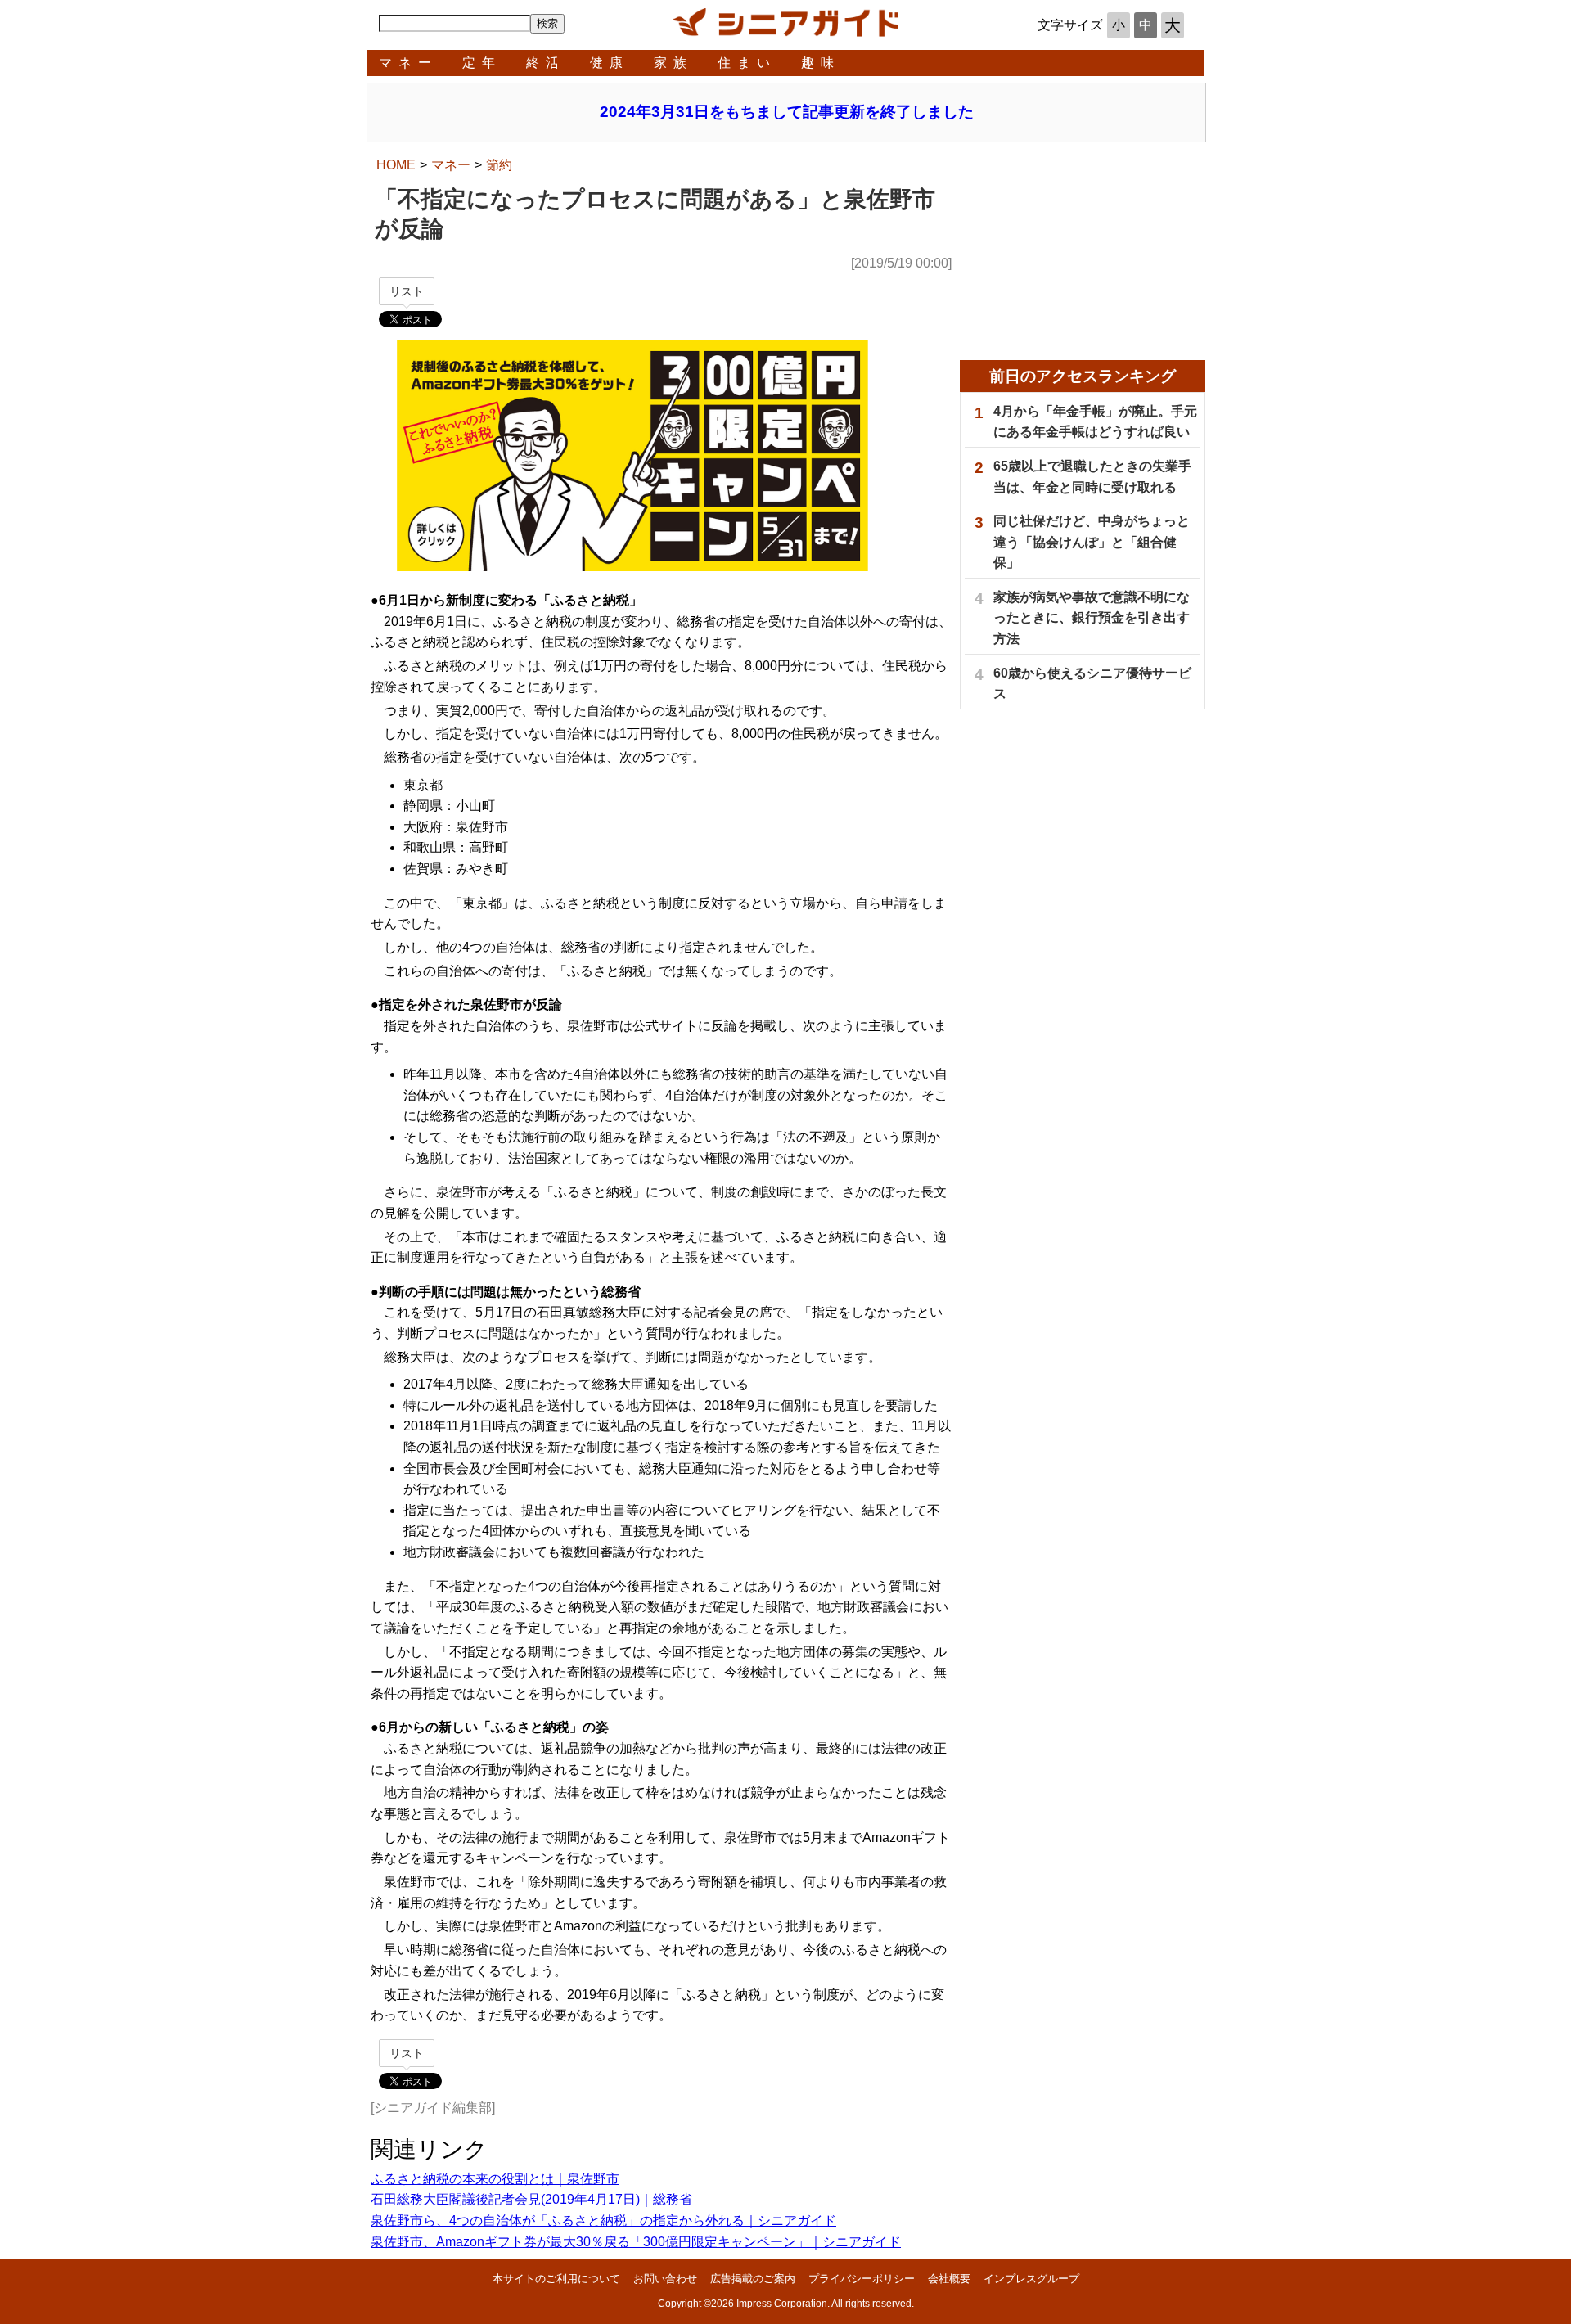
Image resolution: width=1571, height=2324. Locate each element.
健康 (610, 63)
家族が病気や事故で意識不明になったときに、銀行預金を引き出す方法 (1092, 618)
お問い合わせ (665, 2279)
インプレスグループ (1031, 2279)
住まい (747, 63)
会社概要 (949, 2279)
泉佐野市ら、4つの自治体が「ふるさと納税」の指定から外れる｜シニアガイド (603, 2220)
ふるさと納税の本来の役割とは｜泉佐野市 (495, 2179)
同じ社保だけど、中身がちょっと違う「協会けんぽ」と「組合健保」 (1092, 542)
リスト (407, 291)
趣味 (821, 63)
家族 (673, 63)
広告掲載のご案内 (753, 2279)
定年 (482, 63)
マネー (408, 63)
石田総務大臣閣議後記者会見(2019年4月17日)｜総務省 (531, 2199)
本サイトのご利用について (556, 2279)
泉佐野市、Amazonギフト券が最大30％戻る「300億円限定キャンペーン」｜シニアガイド (636, 2242)
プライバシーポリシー (862, 2279)
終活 (546, 63)
